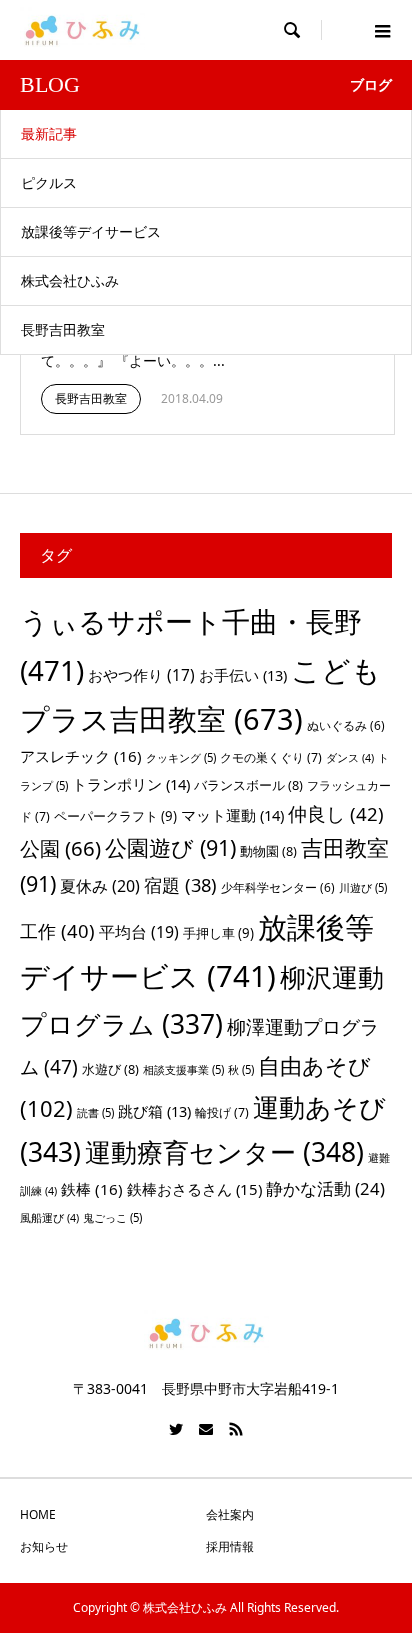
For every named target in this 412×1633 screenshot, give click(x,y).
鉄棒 (92, 1189)
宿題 (180, 884)
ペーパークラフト (115, 816)
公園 (60, 848)
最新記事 (49, 133)
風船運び (49, 1218)
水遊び (110, 1069)
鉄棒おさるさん (194, 1189)
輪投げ (222, 1112)
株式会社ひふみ (70, 280)
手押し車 (218, 933)
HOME (38, 1514)
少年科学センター (278, 887)
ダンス (350, 758)
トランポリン (131, 784)
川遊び (363, 887)
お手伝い (243, 675)
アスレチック (81, 756)
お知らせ (44, 1546)
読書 (95, 1112)
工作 (57, 930)
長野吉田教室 (63, 329)
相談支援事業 (183, 1069)
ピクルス (49, 182)
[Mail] (206, 1429)
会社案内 (230, 1514)
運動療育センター (224, 1152)
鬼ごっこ (112, 1217)
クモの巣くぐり (271, 757)
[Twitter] (176, 1429)
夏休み (100, 886)
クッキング (181, 757)
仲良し (336, 813)
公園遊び (170, 847)
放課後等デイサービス (91, 231)
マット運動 (232, 815)
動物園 (268, 851)
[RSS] (236, 1429)
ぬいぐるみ (346, 725)
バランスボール (248, 785)
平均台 (139, 932)
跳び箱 (154, 1111)
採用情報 (230, 1546)
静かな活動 (325, 1188)
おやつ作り (141, 675)
